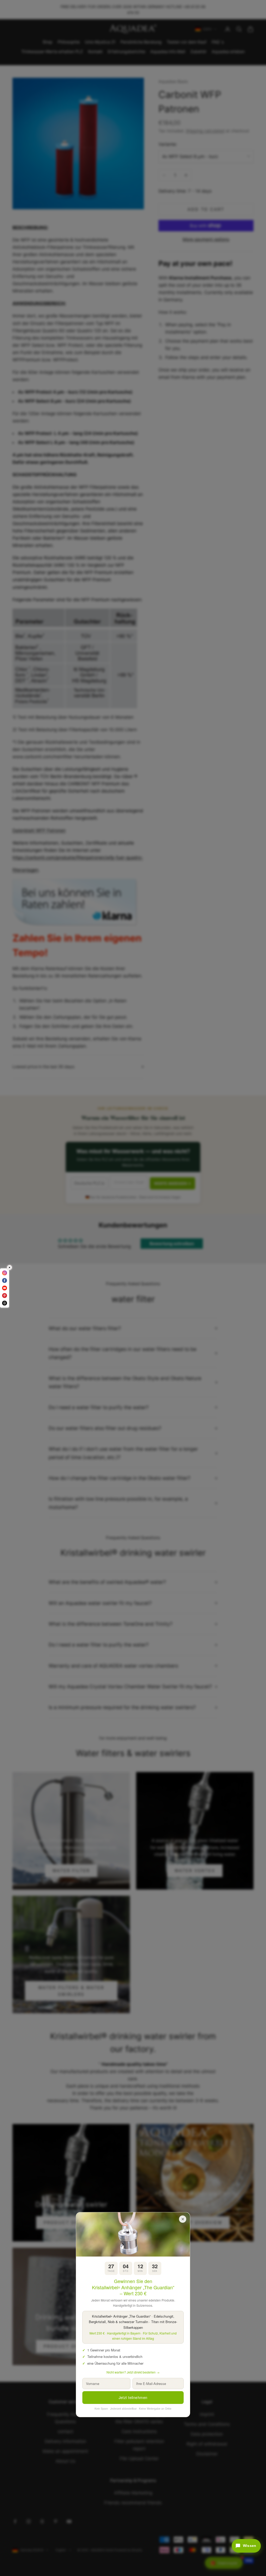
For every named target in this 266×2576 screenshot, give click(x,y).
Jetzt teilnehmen (133, 2397)
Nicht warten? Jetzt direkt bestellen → (133, 2372)
